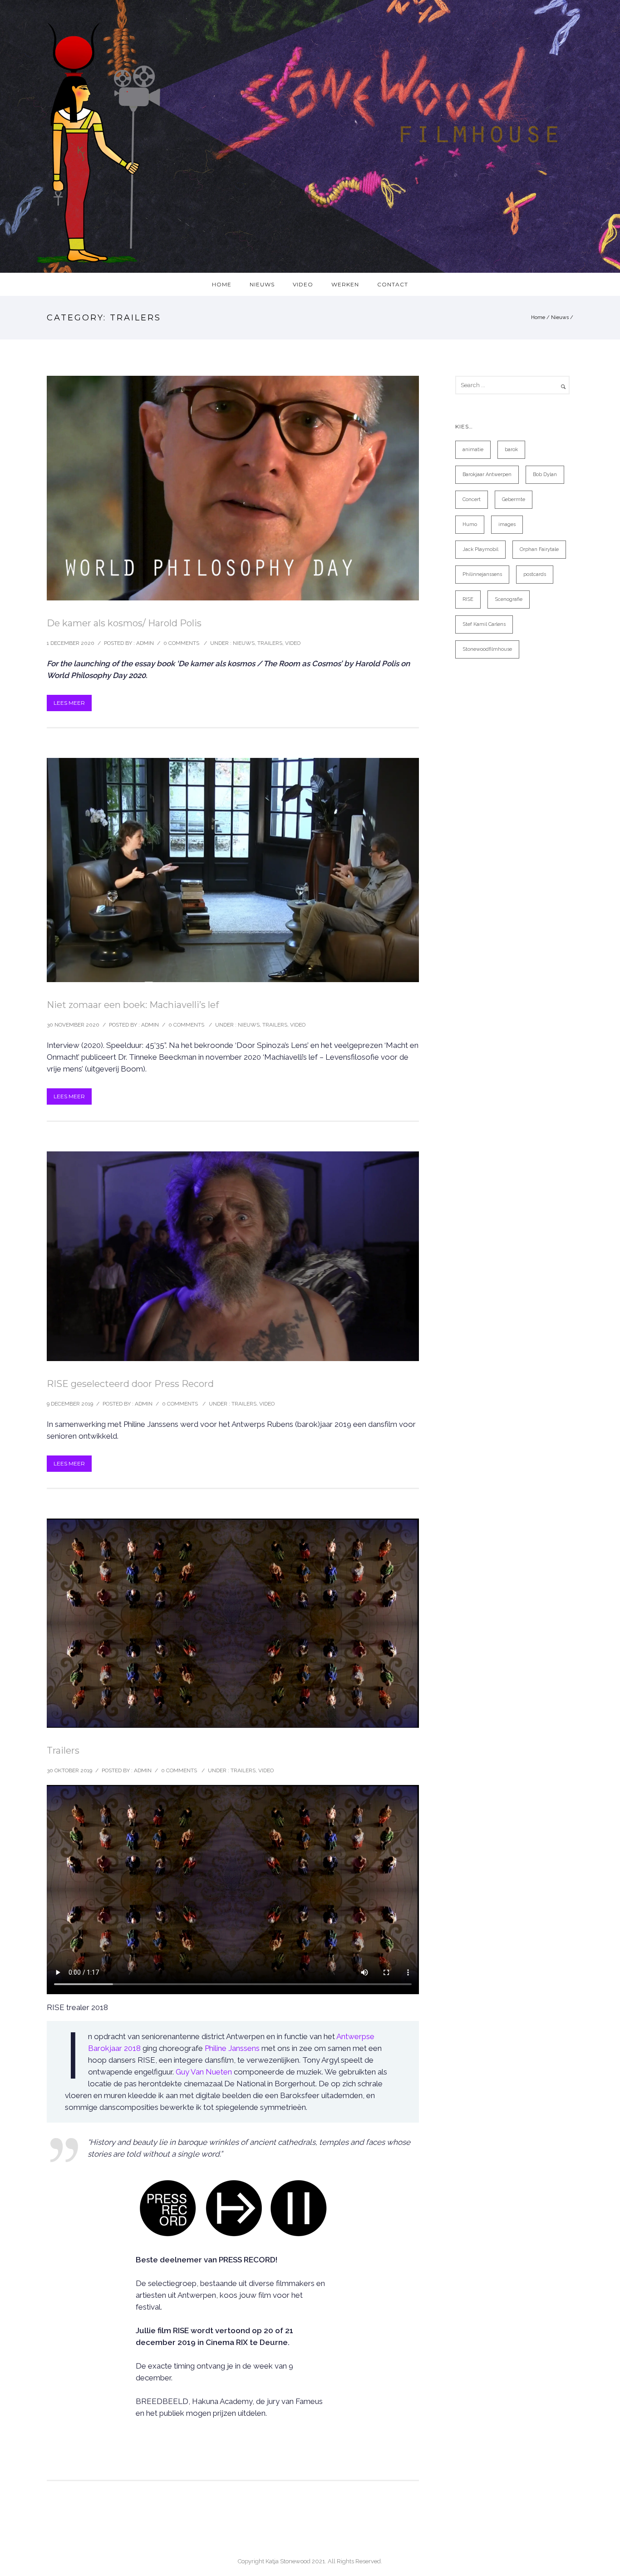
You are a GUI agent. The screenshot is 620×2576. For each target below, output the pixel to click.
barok (511, 450)
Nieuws (262, 284)
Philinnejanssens (482, 574)
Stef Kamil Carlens (484, 624)
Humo (470, 524)
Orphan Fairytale (539, 549)
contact (393, 284)
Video (303, 284)
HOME (222, 284)
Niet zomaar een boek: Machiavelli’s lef (133, 1005)
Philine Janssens (232, 2048)
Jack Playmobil (480, 549)
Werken (345, 284)
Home (538, 317)
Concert (472, 499)
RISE (468, 599)
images (507, 524)
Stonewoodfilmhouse (487, 649)
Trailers (270, 643)
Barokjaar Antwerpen (487, 474)
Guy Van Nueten (204, 2072)
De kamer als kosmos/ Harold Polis (124, 623)
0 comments (181, 643)
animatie (473, 450)
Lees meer (69, 703)
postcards (535, 574)
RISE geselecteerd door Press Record (130, 1384)
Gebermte (514, 499)
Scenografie (509, 599)
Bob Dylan (545, 474)
